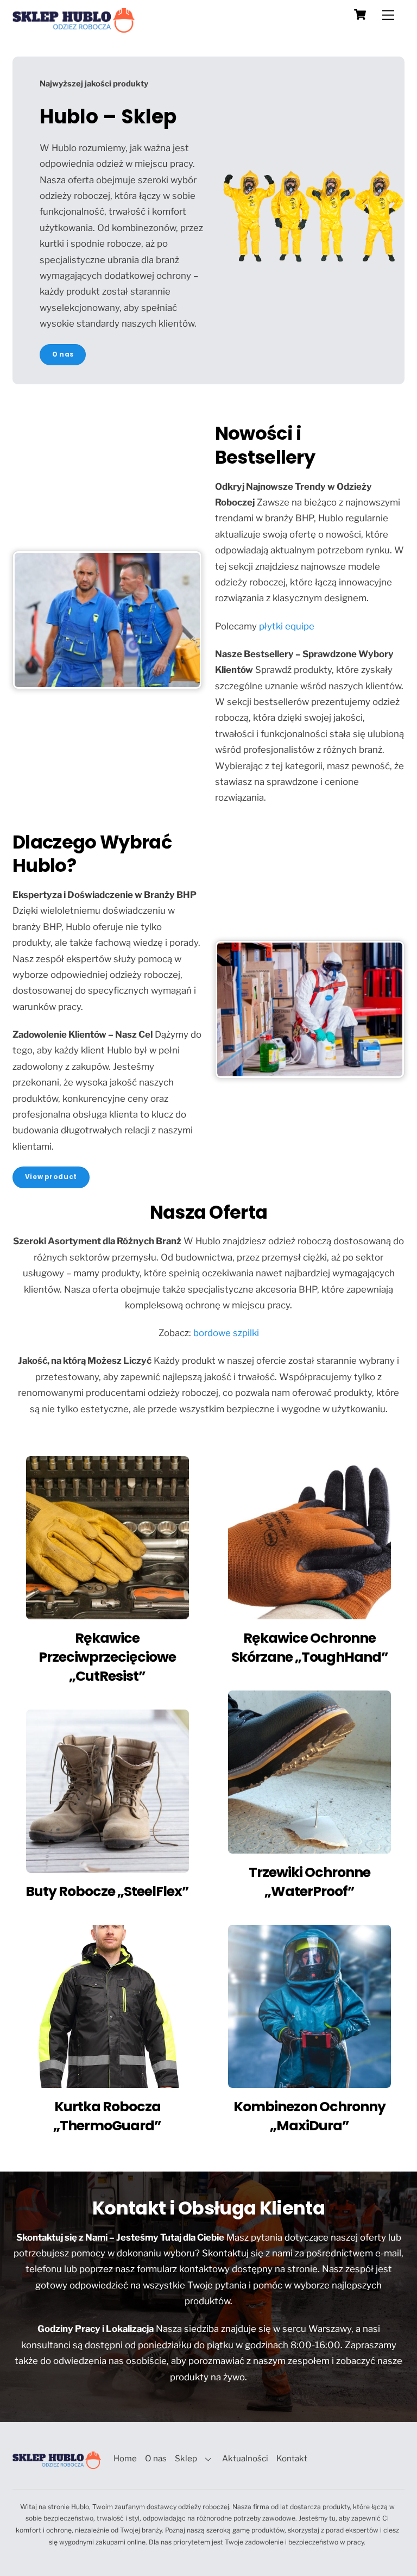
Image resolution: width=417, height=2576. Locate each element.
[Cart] (360, 15)
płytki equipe (287, 626)
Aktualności (245, 2458)
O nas (156, 2458)
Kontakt (292, 2458)
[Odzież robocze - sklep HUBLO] (74, 28)
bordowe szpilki (226, 1333)
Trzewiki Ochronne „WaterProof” (309, 1882)
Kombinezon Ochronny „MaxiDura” (309, 2116)
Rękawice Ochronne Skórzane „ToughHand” (310, 1648)
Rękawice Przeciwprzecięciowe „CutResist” (107, 1657)
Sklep (186, 2458)
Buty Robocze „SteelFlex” (107, 1891)
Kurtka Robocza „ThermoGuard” (107, 2116)
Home (125, 2458)
